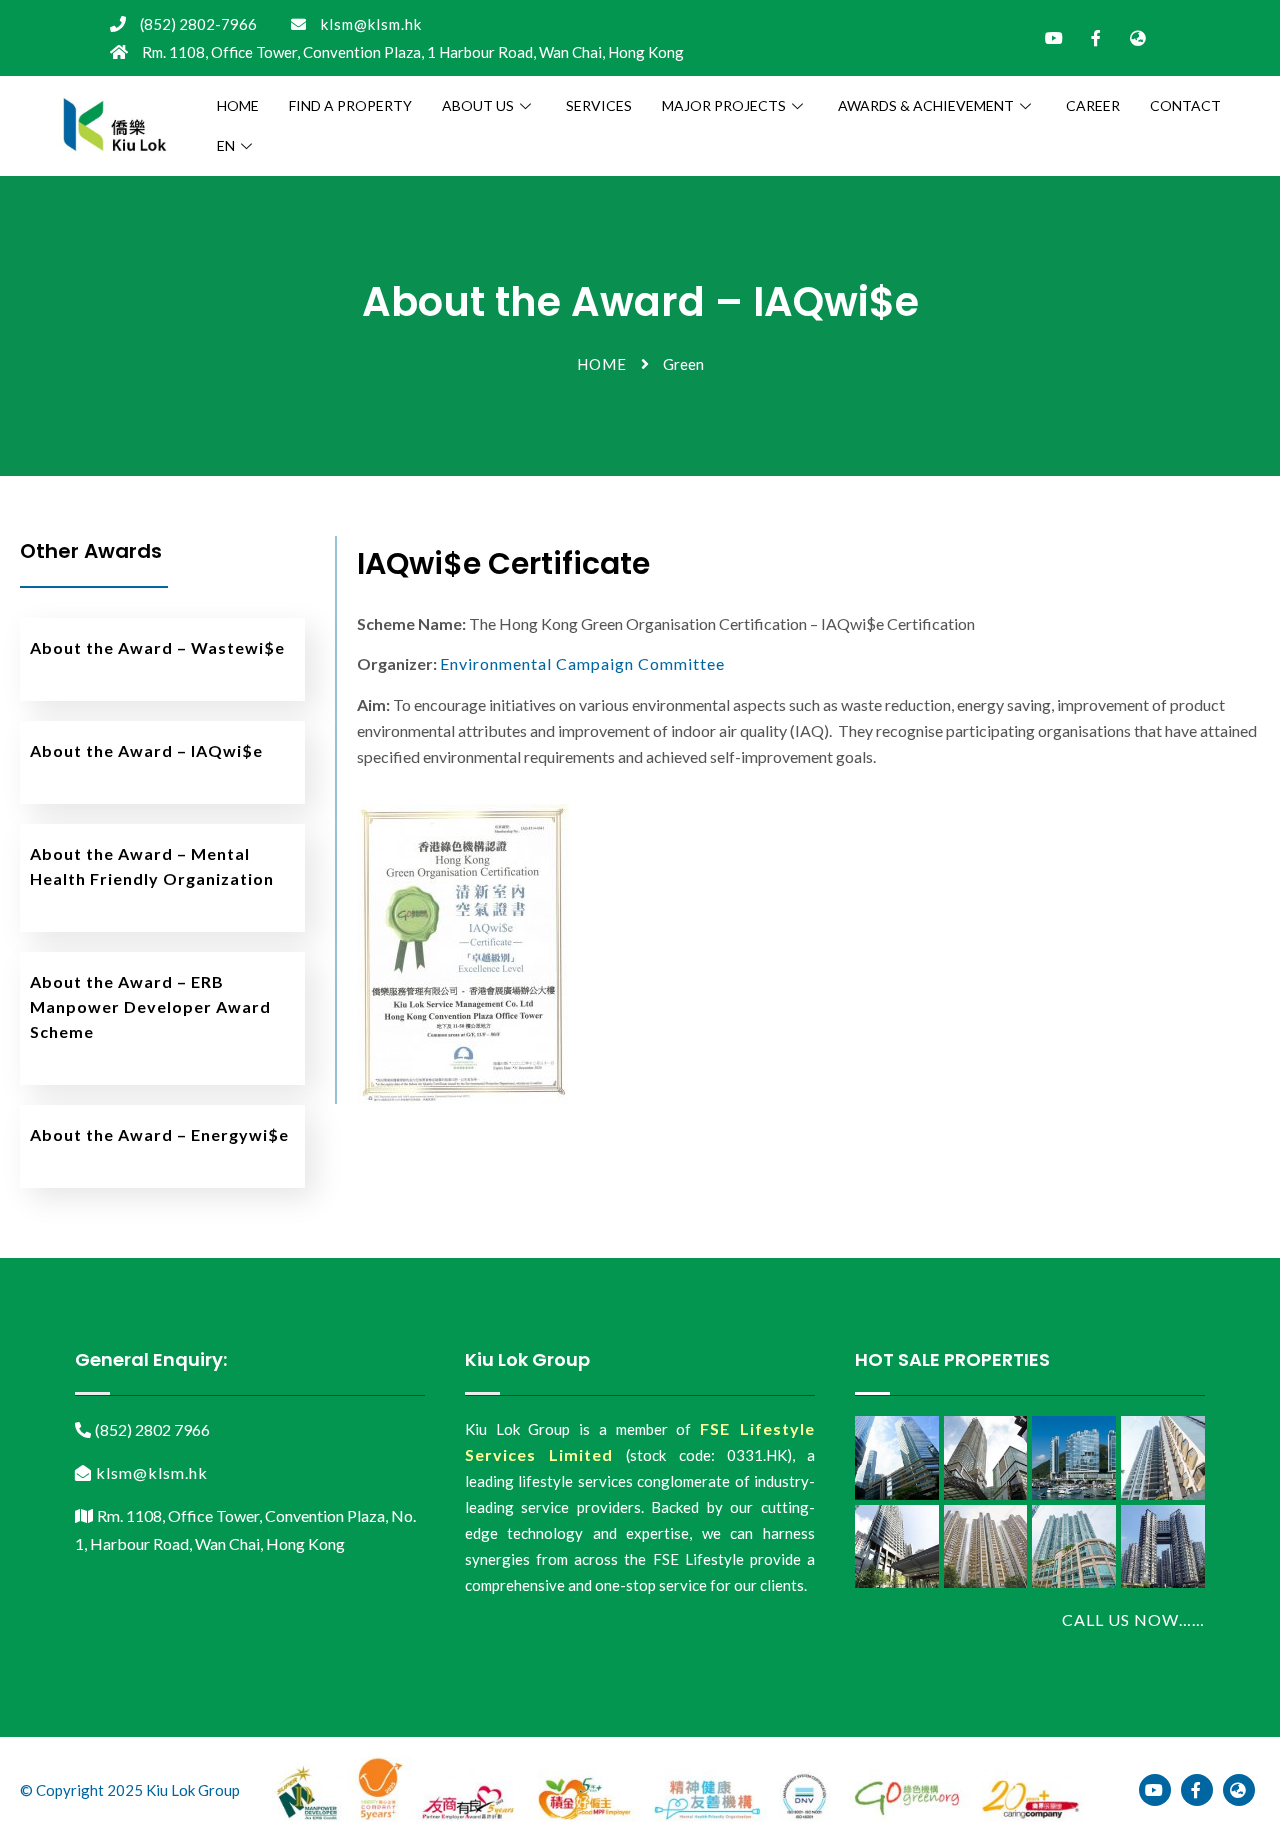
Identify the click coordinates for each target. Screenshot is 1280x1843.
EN (226, 145)
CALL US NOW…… (1133, 1619)
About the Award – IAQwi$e (146, 750)
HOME (238, 105)
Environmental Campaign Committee (582, 663)
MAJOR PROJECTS (724, 105)
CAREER (1093, 105)
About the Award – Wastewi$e (157, 647)
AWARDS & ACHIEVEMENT (926, 105)
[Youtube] (1054, 38)
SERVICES (599, 105)
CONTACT (1185, 105)
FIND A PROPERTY (350, 105)
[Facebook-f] (1096, 38)
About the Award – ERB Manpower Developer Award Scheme (150, 1006)
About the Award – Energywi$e (159, 1134)
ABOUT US (478, 105)
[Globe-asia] (1138, 38)
